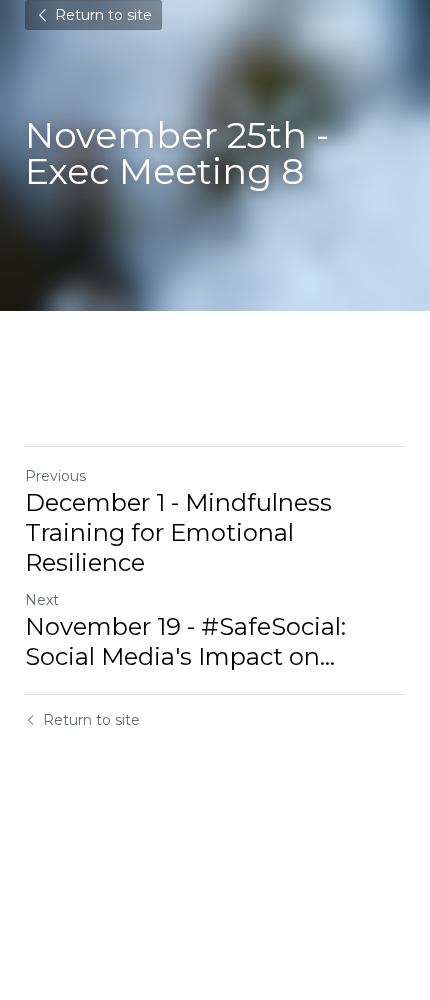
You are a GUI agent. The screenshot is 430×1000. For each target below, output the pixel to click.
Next (42, 600)
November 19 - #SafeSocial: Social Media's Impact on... (185, 641)
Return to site (103, 15)
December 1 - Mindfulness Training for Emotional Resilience (178, 532)
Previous (55, 476)
